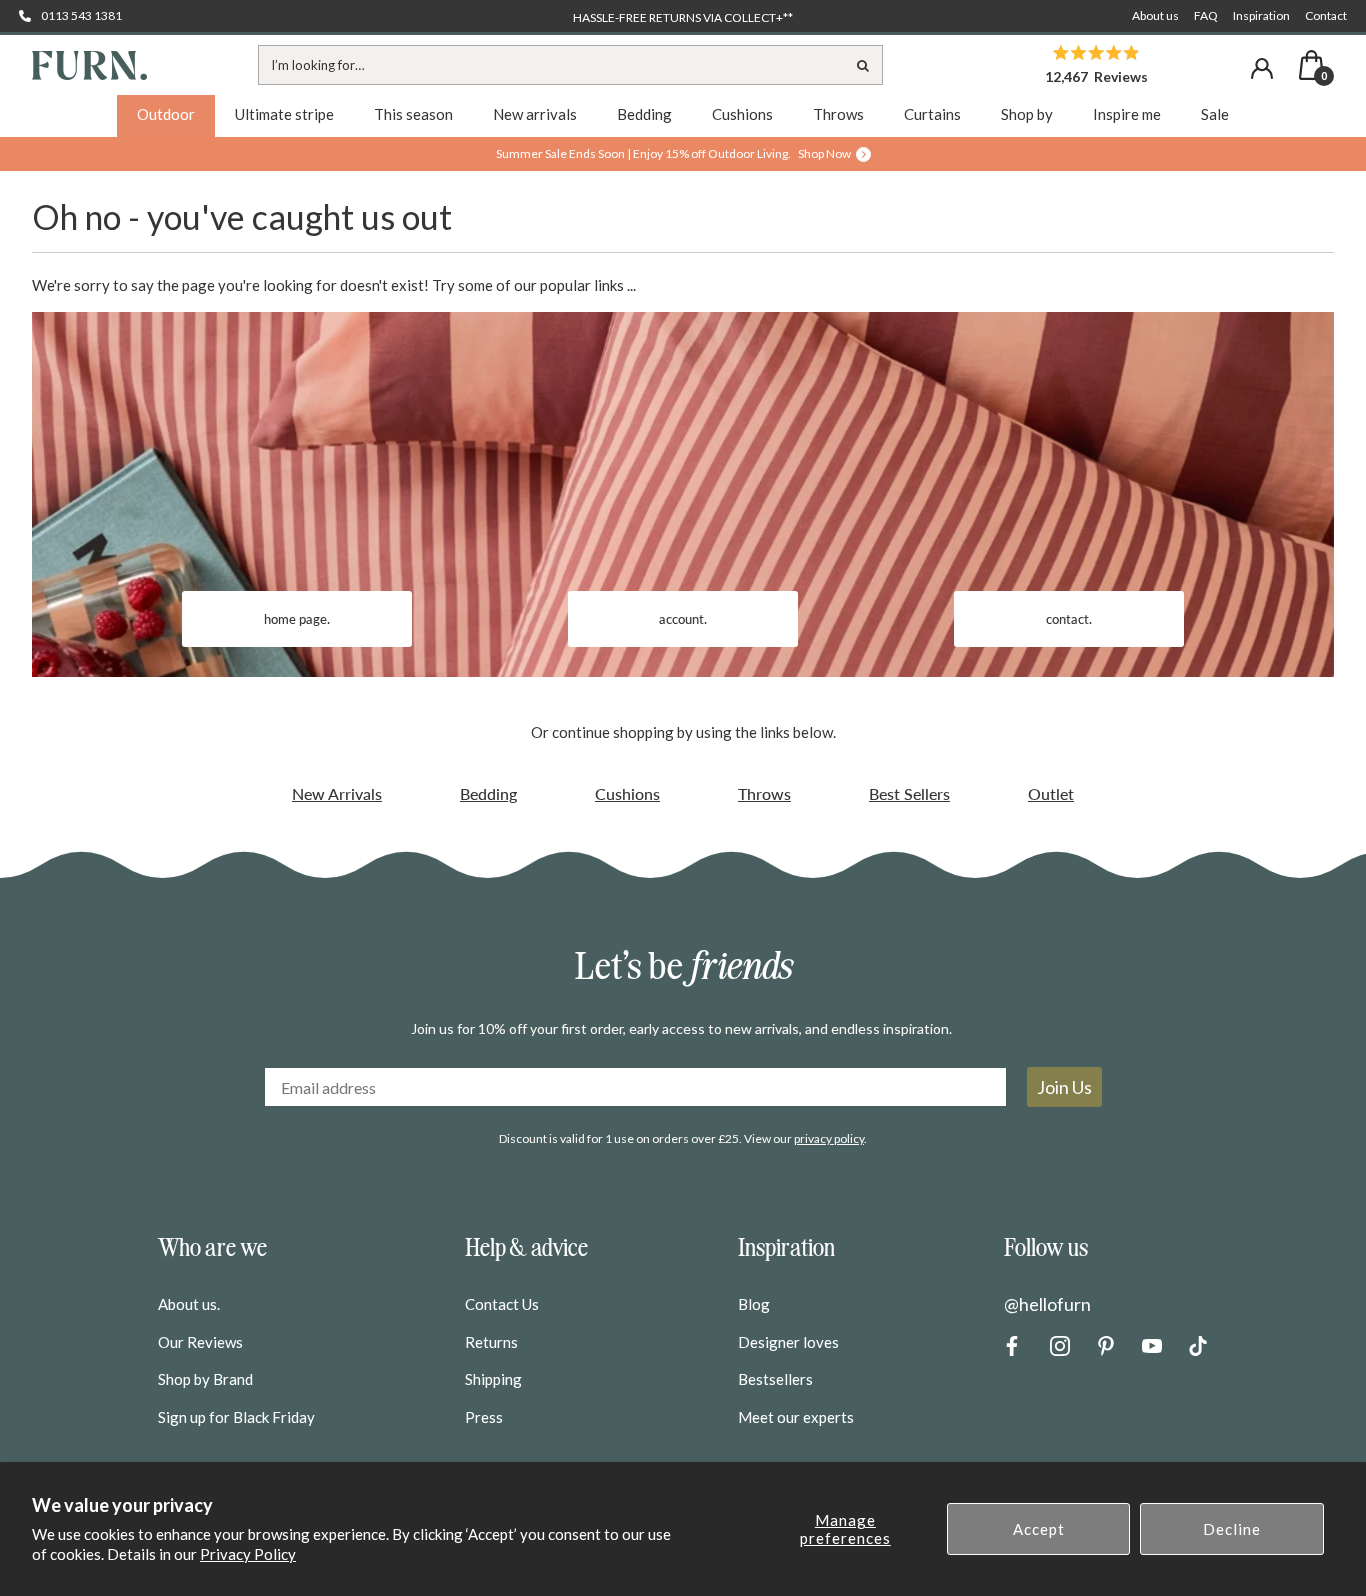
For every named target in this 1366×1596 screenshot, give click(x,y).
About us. (189, 1304)
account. (683, 619)
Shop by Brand (205, 1379)
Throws (764, 793)
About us (1155, 15)
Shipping (493, 1379)
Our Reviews (200, 1342)
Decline (1232, 1529)
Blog (754, 1304)
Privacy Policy (248, 1554)
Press (484, 1417)
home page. (297, 619)
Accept (1039, 1529)
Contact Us (502, 1304)
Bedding (488, 793)
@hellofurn (1047, 1304)
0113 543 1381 (81, 15)
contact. (1069, 619)
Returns (491, 1342)
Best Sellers (909, 793)
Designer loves (788, 1342)
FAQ (1206, 15)
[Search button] (863, 65)
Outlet (1051, 793)
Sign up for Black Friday (236, 1417)
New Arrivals (337, 793)
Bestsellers (775, 1379)
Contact (1326, 15)
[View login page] (1262, 68)
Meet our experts (796, 1417)
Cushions (627, 793)
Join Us (1064, 1087)
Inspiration (1261, 15)
